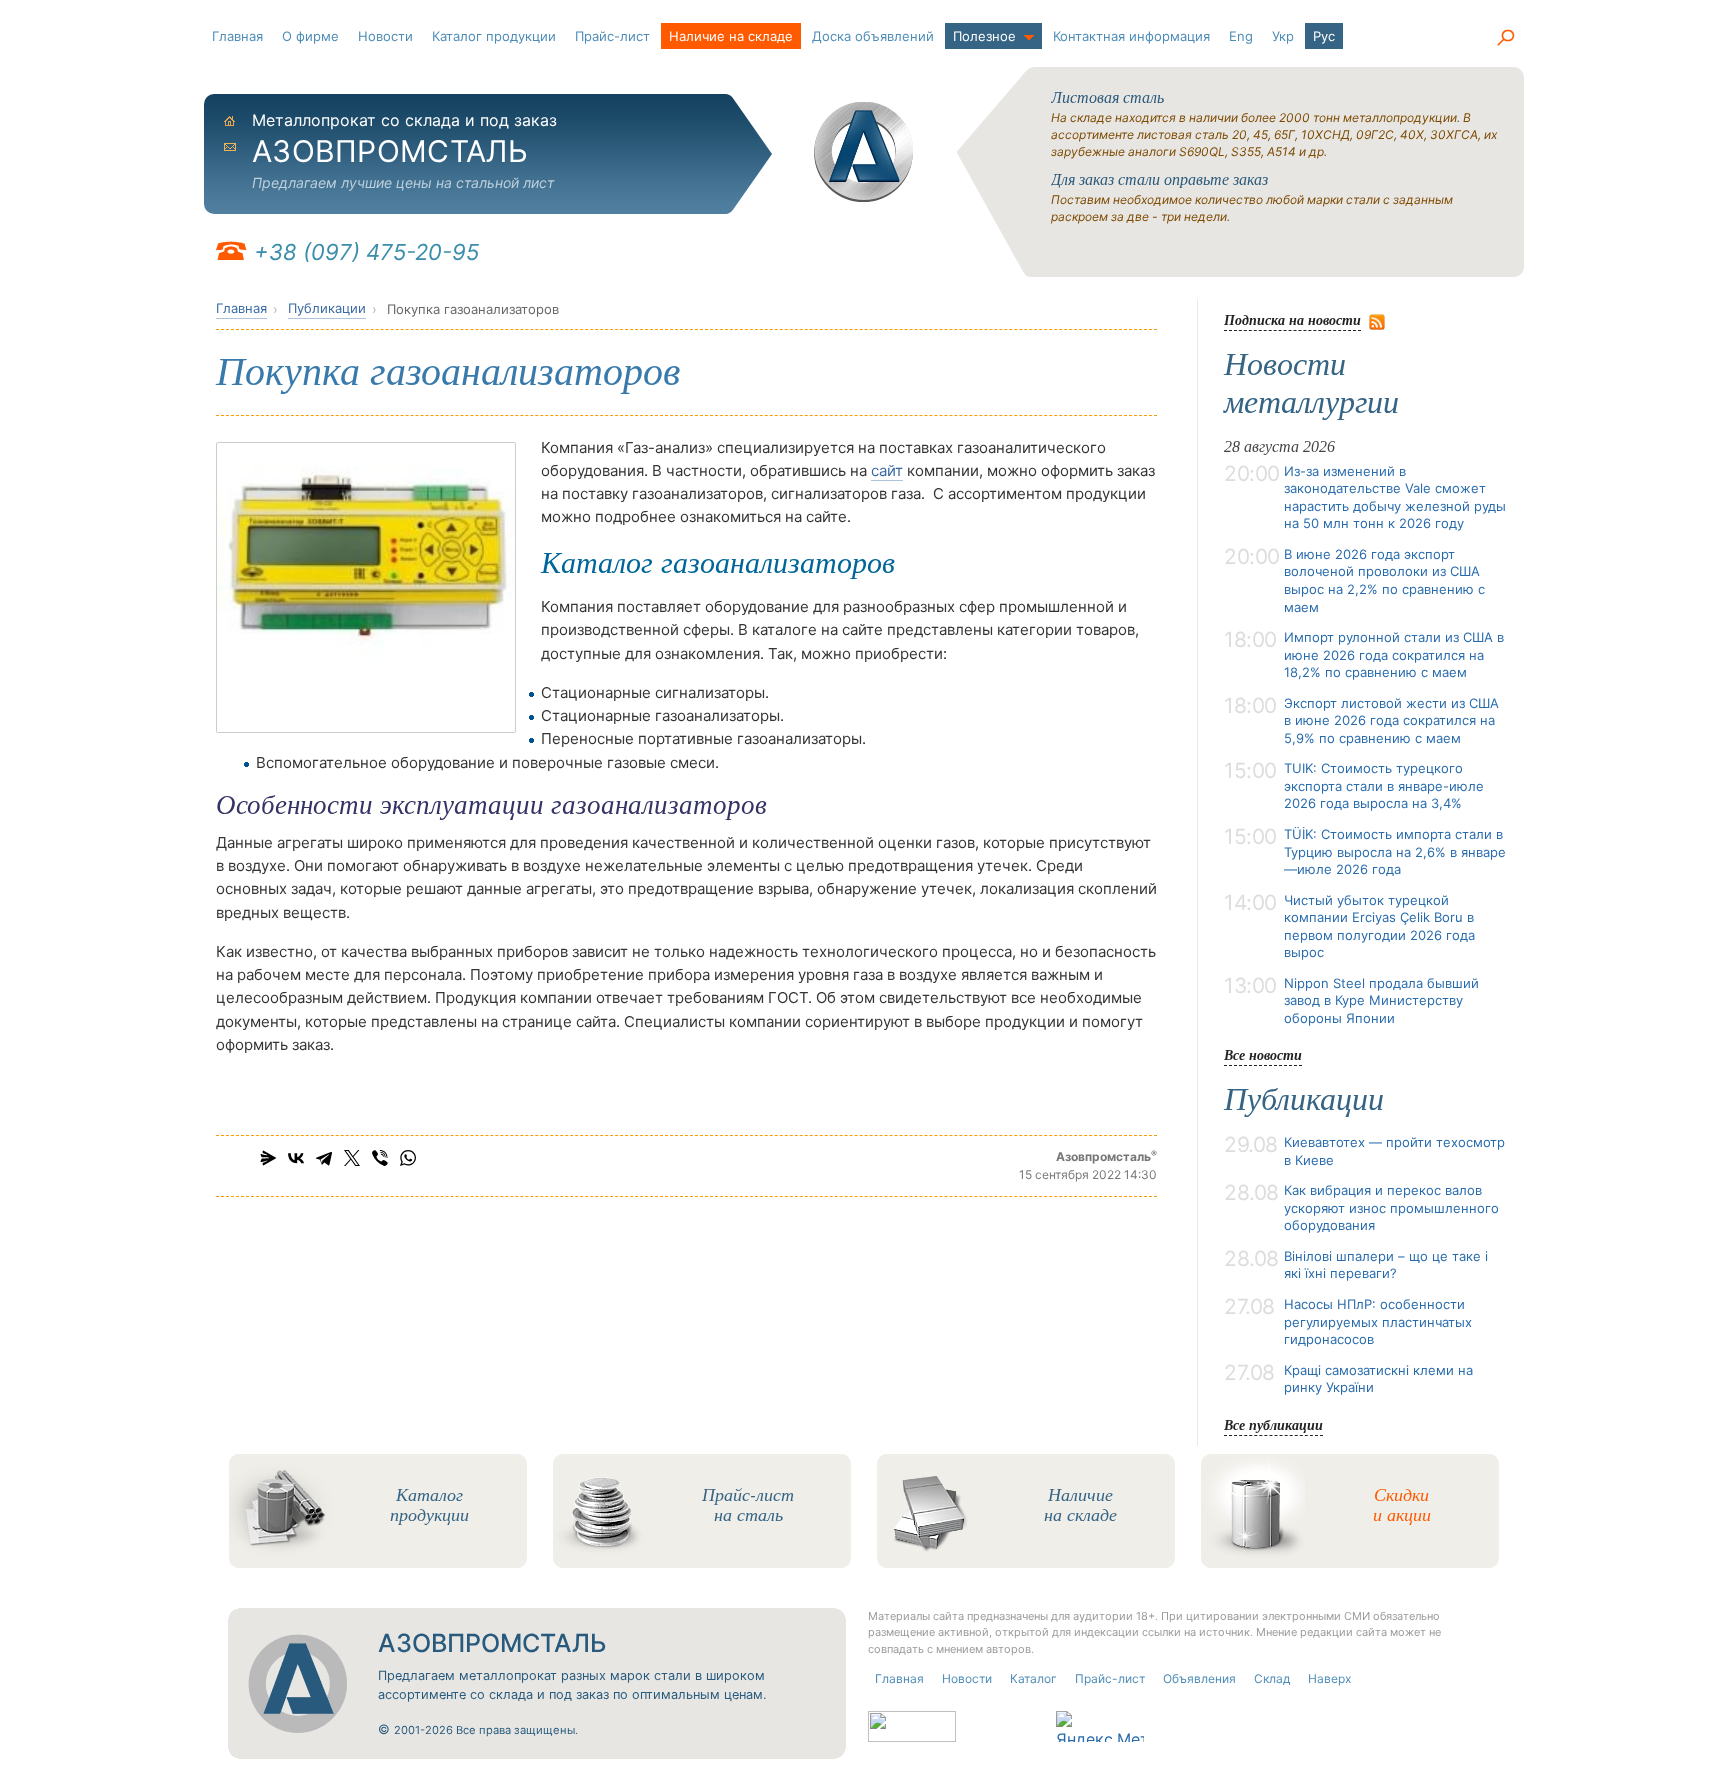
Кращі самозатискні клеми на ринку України (1378, 1379)
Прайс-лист (612, 36)
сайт (887, 470)
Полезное (984, 36)
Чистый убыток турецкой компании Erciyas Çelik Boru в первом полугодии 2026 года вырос (1379, 926)
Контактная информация (1131, 36)
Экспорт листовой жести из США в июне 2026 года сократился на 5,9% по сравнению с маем (1391, 720)
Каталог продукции (494, 36)
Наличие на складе (731, 36)
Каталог (1033, 1678)
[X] (352, 1158)
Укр (1283, 36)
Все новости (1263, 1054)
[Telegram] (324, 1158)
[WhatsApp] (408, 1158)
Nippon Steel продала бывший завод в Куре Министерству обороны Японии (1381, 1000)
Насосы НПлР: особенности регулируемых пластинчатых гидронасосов (1378, 1321)
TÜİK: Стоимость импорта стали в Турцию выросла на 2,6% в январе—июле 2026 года (1395, 851)
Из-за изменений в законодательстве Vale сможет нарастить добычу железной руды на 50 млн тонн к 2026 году (1395, 497)
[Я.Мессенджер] (268, 1158)
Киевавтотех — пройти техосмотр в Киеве (1394, 1151)
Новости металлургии (1311, 383)
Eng (1241, 36)
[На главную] (864, 152)
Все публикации (1273, 1424)
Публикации (327, 308)
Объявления (1199, 1678)
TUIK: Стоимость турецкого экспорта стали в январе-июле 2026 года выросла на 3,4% (1384, 785)
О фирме (310, 36)
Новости (385, 36)
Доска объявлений (873, 36)
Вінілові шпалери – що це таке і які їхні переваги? (1386, 1265)
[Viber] (380, 1158)
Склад (1272, 1678)
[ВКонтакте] (296, 1158)
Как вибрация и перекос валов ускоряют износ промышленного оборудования (1391, 1207)
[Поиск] (1505, 38)
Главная (237, 36)
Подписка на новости (1292, 319)
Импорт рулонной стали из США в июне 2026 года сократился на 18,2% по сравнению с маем (1394, 654)
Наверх (1329, 1678)
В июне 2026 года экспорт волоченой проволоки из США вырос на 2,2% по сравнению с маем (1384, 580)
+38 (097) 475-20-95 (366, 252)
